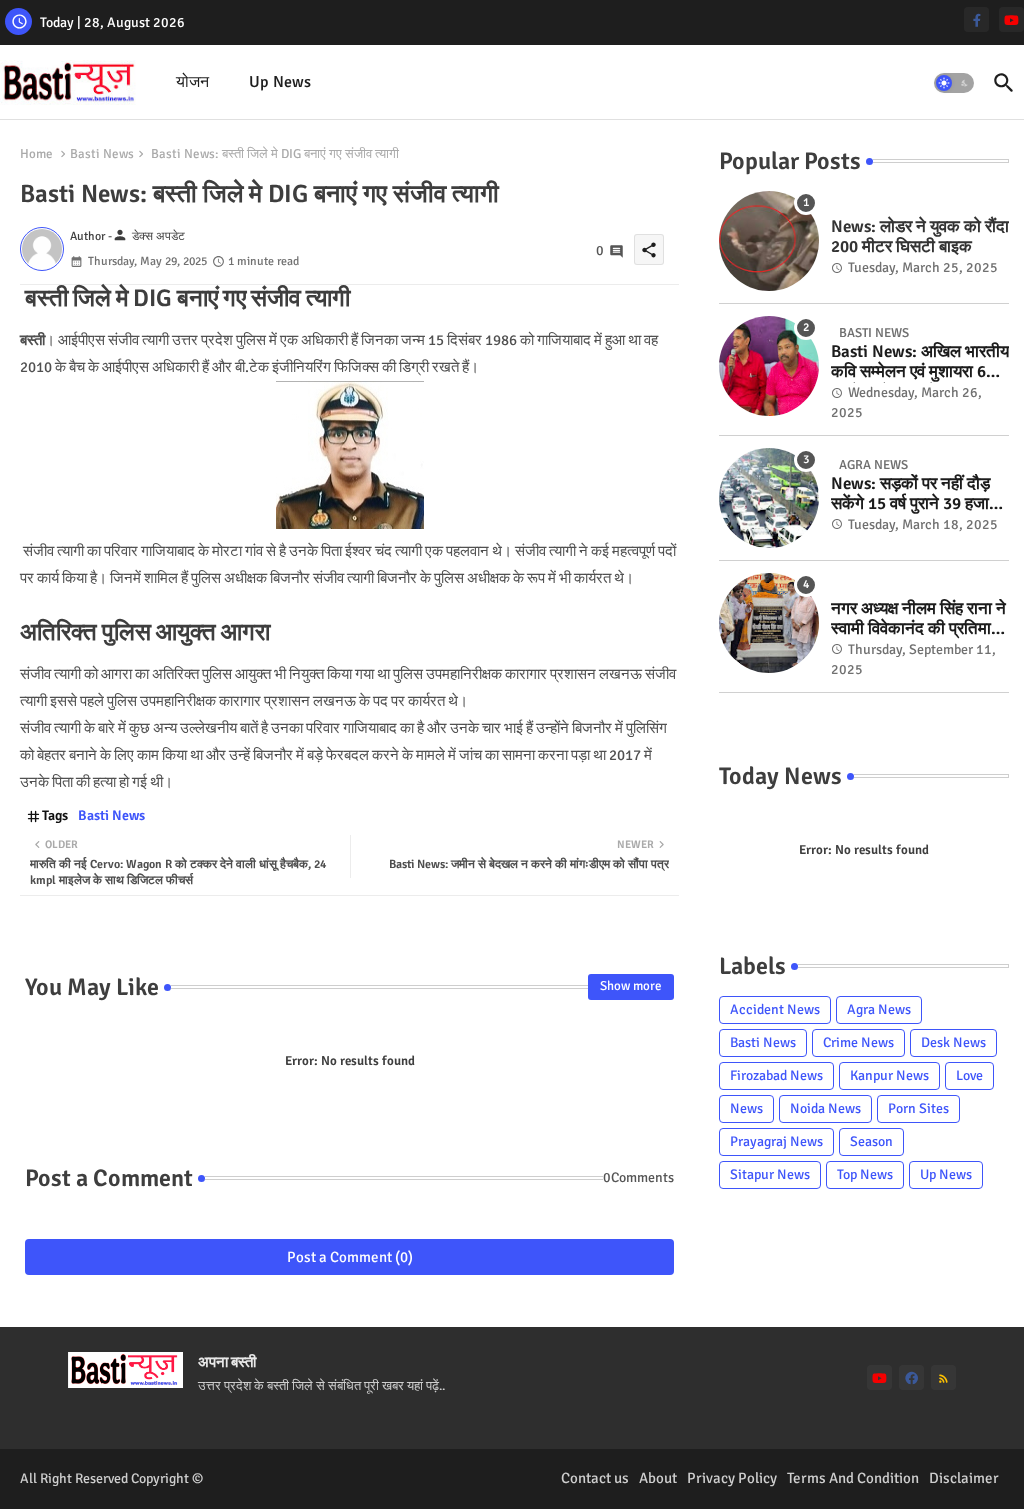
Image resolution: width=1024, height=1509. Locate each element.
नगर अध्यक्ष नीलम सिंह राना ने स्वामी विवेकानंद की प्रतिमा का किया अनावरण (918, 619)
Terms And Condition (853, 1478)
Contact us (595, 1478)
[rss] (943, 1377)
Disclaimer (964, 1478)
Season (871, 1141)
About (658, 1478)
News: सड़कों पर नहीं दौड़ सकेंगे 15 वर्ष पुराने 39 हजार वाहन (913, 494)
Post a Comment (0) (350, 1257)
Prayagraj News (776, 1141)
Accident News (775, 1009)
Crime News (858, 1042)
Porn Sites (918, 1108)
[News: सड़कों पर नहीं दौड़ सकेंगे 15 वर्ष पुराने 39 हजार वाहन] (769, 498)
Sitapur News (770, 1174)
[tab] (192, 82)
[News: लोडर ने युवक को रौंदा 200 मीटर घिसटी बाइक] (769, 241)
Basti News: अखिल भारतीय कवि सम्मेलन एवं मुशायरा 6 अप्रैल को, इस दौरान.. (920, 362)
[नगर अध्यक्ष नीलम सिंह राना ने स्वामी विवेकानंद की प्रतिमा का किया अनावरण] (769, 623)
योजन (192, 82)
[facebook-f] (976, 19)
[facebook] (911, 1377)
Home (36, 154)
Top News (865, 1174)
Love (969, 1075)
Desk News (953, 1042)
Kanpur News (889, 1075)
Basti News (102, 154)
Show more (631, 986)
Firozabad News (776, 1075)
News (746, 1108)
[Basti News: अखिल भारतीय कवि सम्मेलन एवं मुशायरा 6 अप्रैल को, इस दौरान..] (769, 366)
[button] (954, 83)
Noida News (825, 1108)
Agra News (879, 1009)
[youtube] (1011, 19)
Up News (280, 82)
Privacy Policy (732, 1478)
